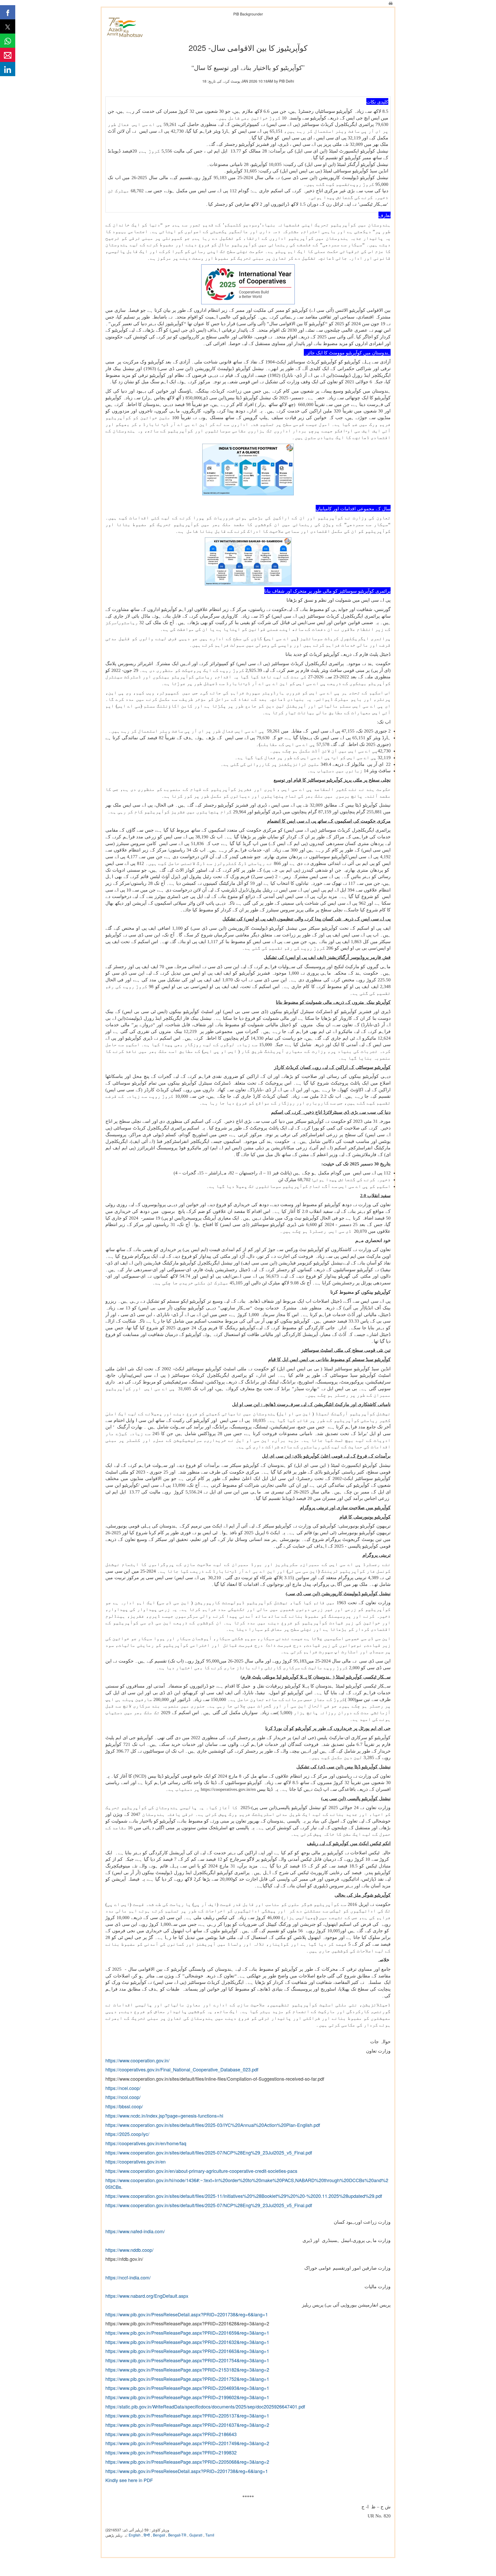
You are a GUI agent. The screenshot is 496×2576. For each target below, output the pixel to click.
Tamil (210, 2535)
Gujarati (196, 2535)
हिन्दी (147, 2535)
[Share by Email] (8, 55)
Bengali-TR (178, 2535)
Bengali (160, 2535)
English (135, 2535)
